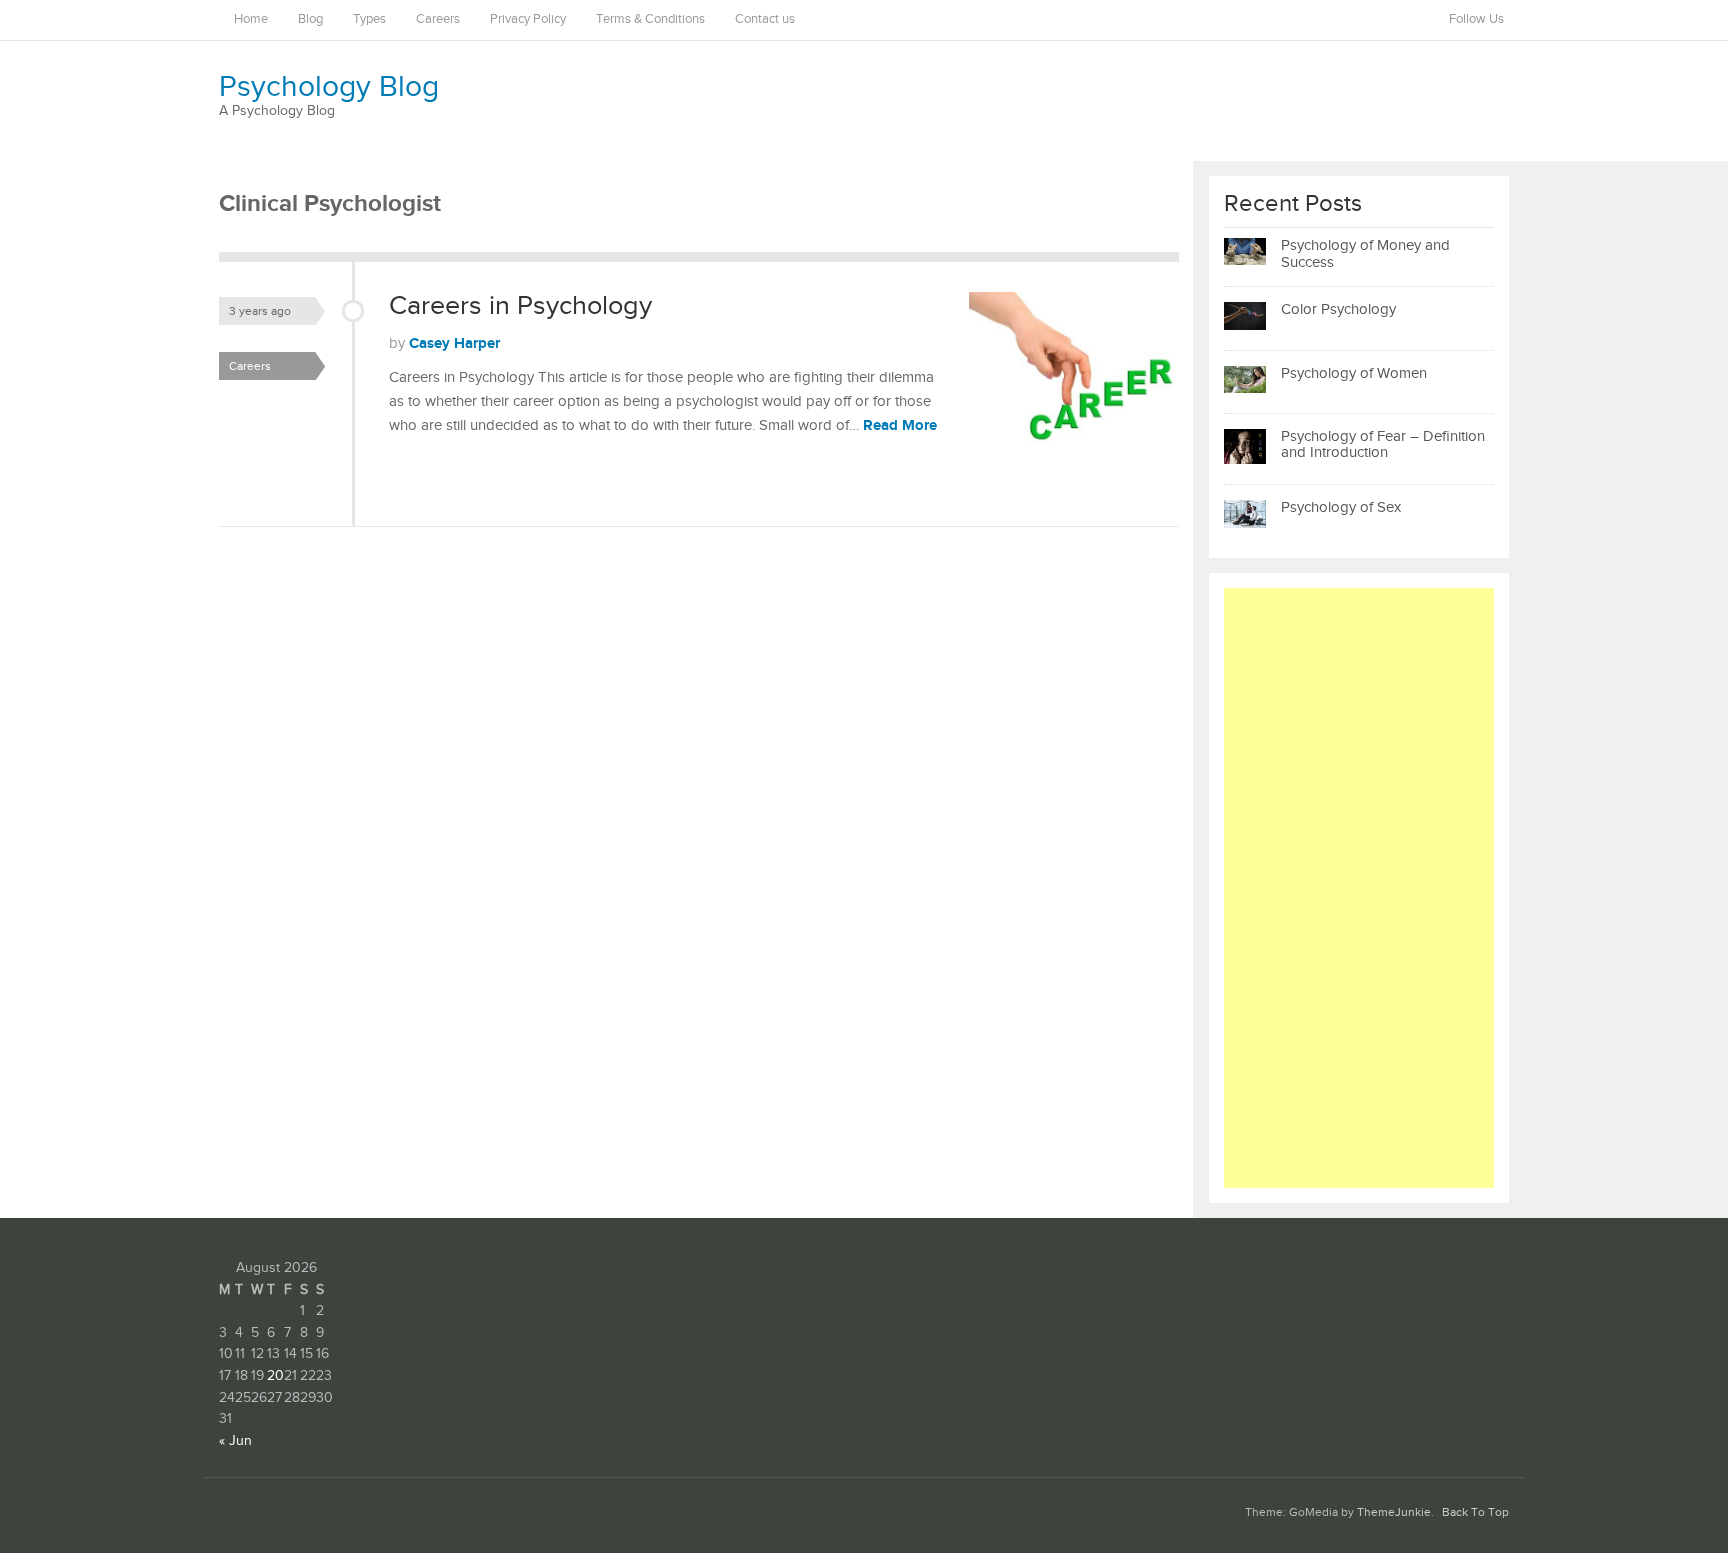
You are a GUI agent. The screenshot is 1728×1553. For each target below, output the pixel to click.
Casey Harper (454, 343)
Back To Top (1475, 1512)
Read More (900, 425)
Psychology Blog (329, 87)
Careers (438, 19)
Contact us (765, 19)
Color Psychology (1338, 309)
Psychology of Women (1354, 373)
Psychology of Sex (1341, 507)
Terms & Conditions (650, 19)
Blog (310, 19)
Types (369, 19)
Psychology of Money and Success (1365, 254)
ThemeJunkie (1394, 1512)
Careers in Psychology (520, 306)
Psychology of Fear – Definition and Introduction (1383, 445)
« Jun (235, 1441)
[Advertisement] (1359, 888)
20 (275, 1376)
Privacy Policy (528, 19)
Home (251, 19)
